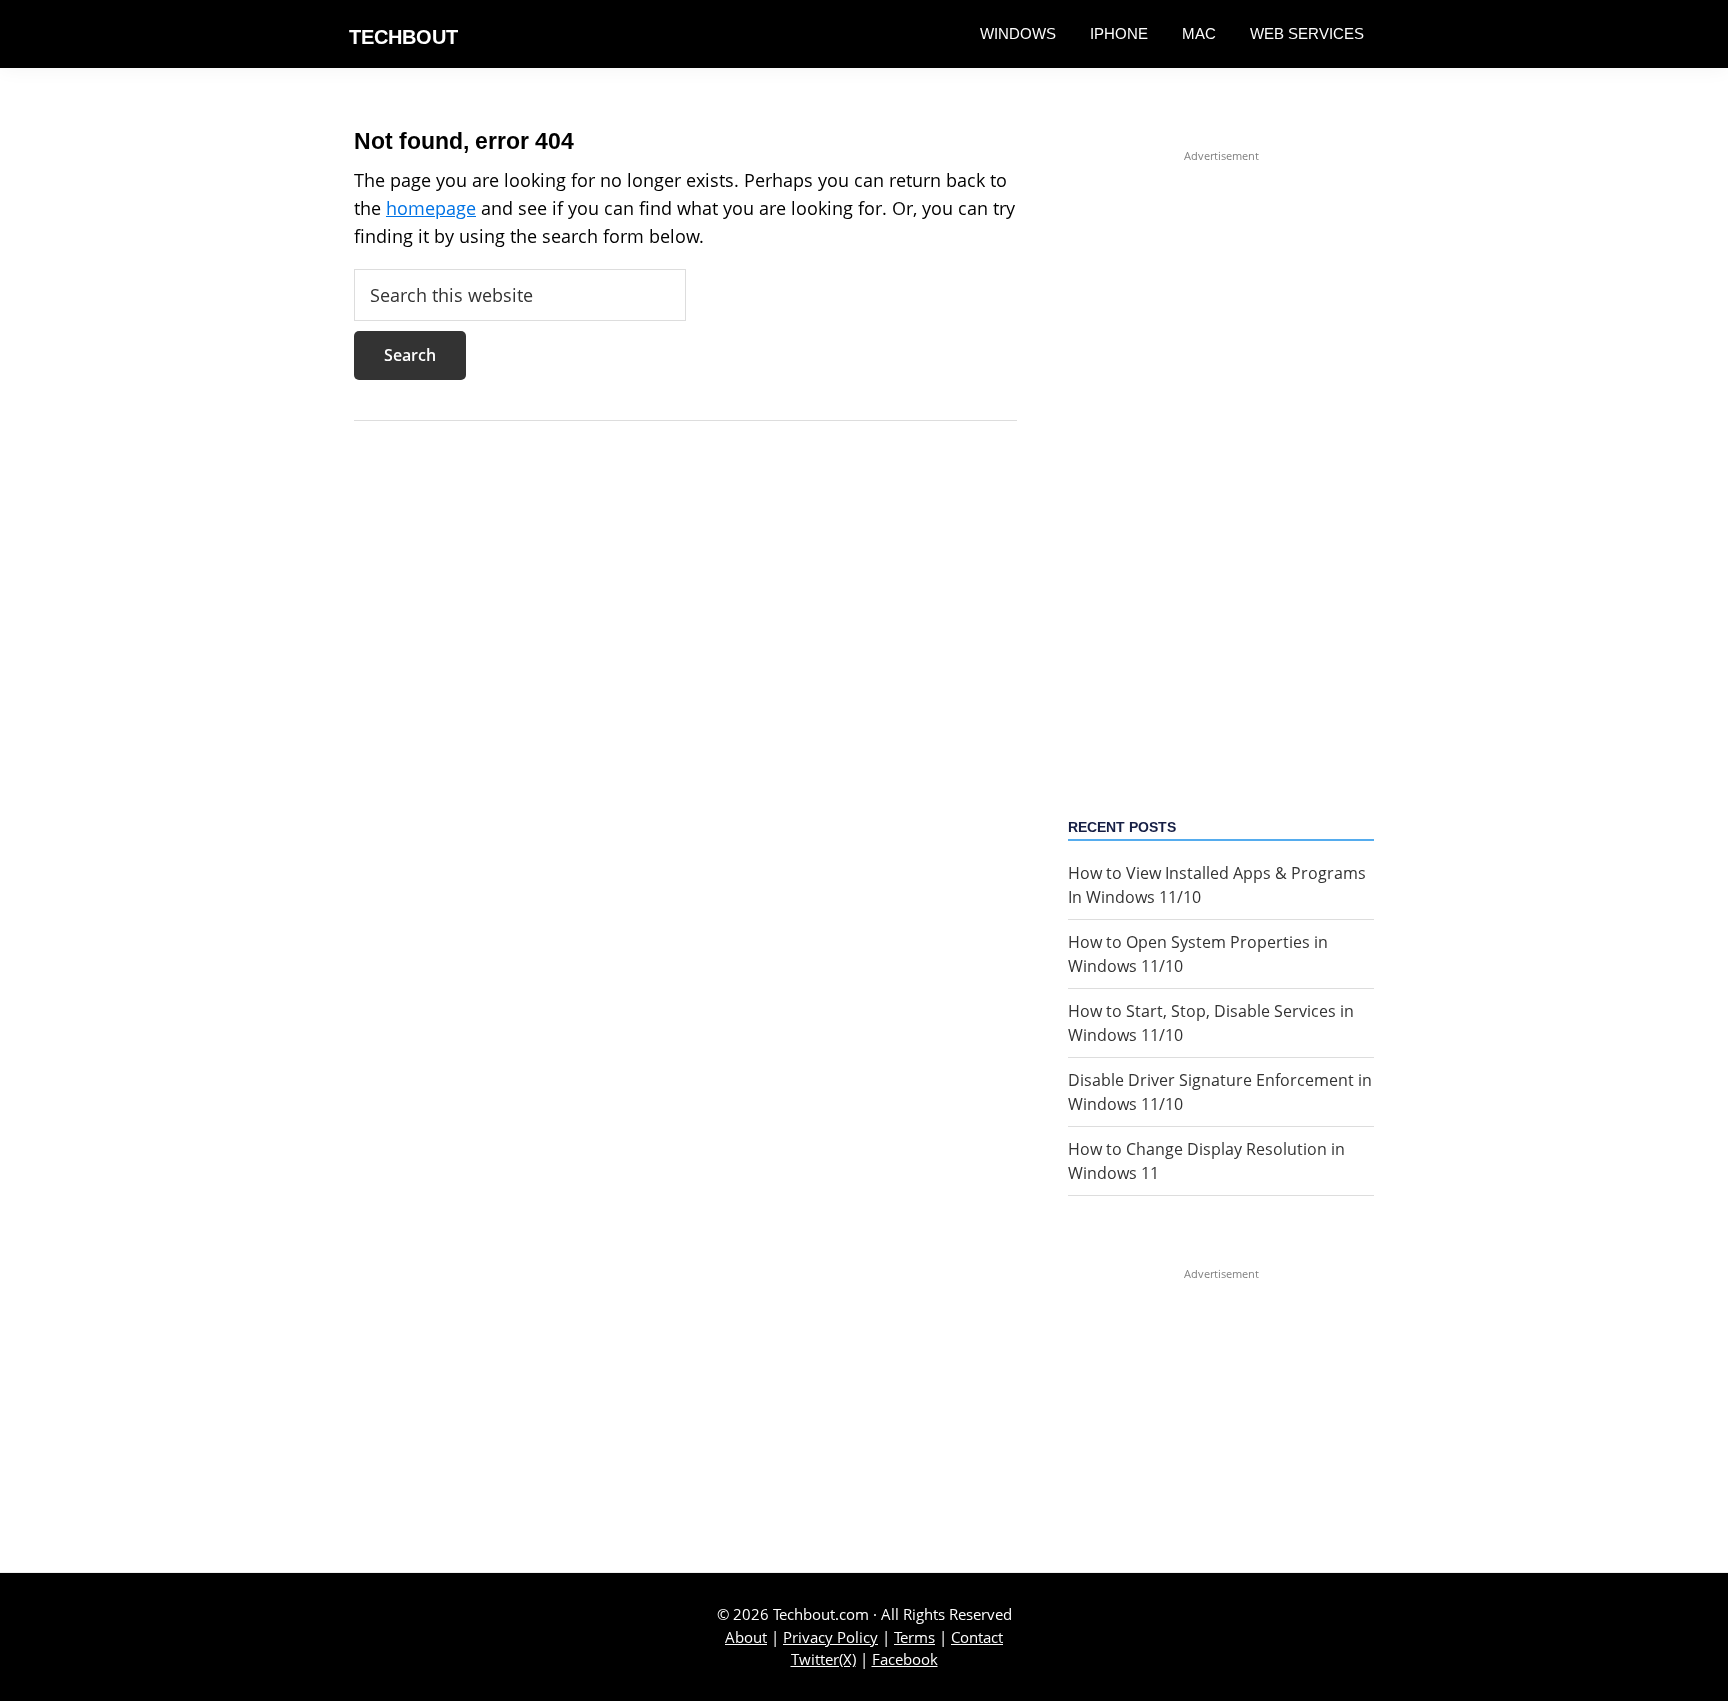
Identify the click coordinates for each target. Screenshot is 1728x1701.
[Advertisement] (1221, 465)
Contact (977, 1637)
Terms (914, 1637)
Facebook (905, 1659)
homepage (431, 208)
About (746, 1637)
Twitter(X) (823, 1659)
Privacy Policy (830, 1637)
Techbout (403, 37)
